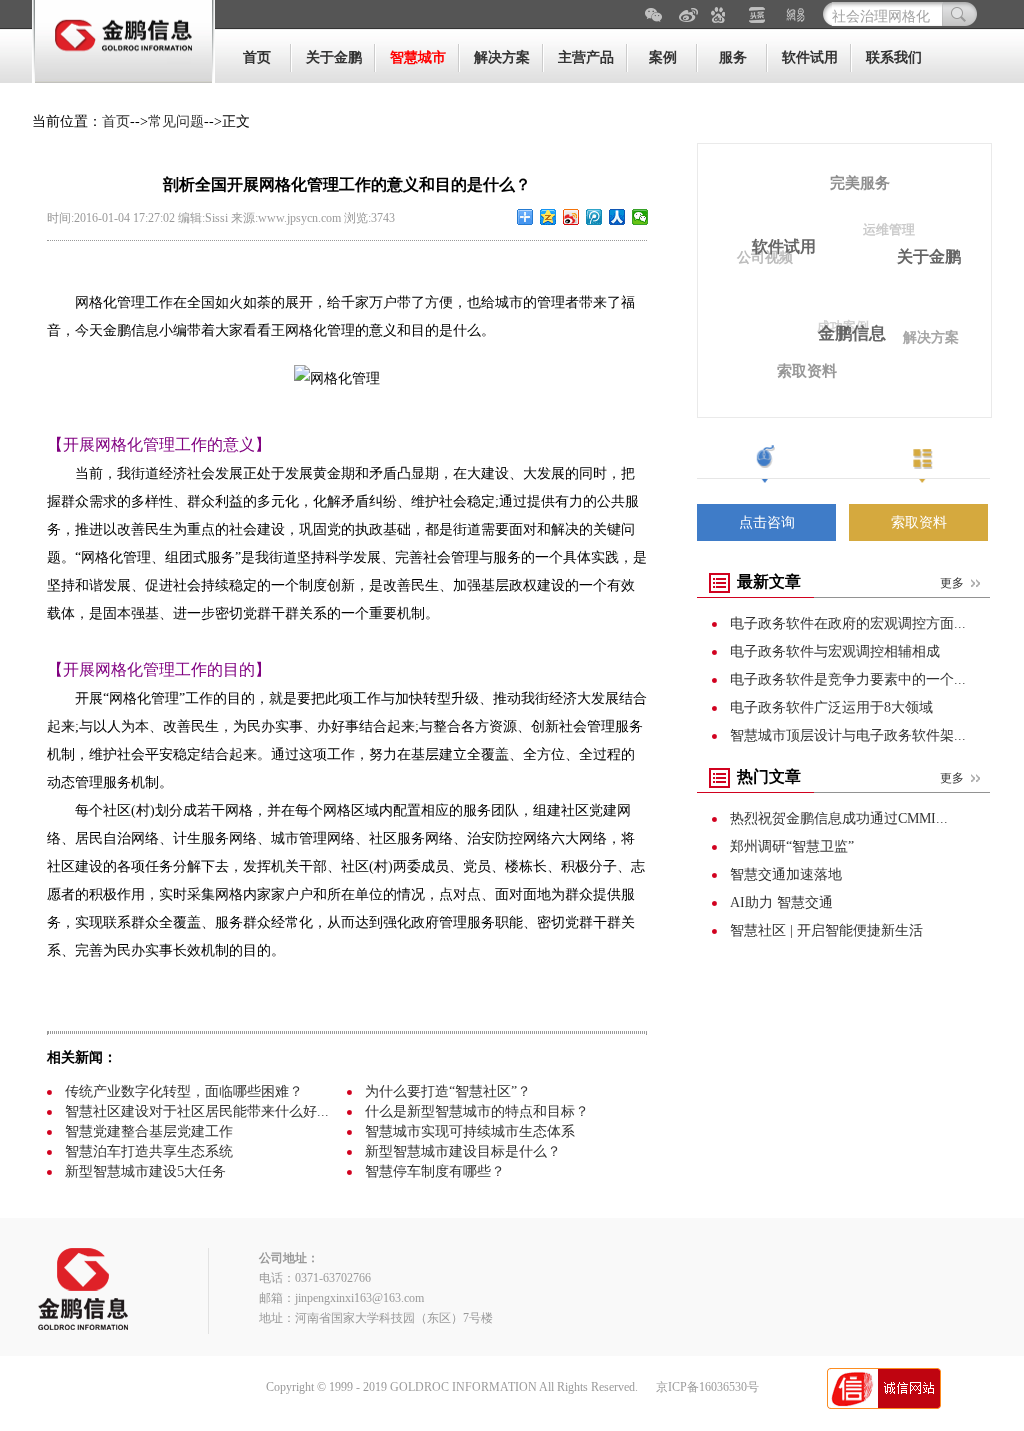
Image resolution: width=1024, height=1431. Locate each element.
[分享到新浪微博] (571, 217)
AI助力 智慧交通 (781, 902)
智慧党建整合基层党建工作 (149, 1131)
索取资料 (807, 371)
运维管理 (889, 229)
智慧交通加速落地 (786, 874)
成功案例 (843, 326)
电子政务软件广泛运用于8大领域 (831, 707)
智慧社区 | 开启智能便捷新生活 (826, 930)
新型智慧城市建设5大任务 (145, 1171)
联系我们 (894, 57)
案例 (663, 57)
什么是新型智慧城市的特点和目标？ (477, 1111)
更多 (952, 583)
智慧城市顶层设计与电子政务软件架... (848, 735)
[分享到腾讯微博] (594, 217)
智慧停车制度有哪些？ (435, 1171)
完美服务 (860, 183)
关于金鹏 (334, 57)
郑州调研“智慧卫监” (792, 846)
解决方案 (502, 57)
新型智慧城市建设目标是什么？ (463, 1151)
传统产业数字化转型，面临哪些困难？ (184, 1091)
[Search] (959, 14)
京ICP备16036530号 (707, 1387)
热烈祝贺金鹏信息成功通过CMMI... (839, 818)
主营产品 (586, 57)
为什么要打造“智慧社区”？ (448, 1091)
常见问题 (176, 121)
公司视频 (765, 257)
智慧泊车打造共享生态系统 (149, 1151)
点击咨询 (767, 522)
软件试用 (810, 57)
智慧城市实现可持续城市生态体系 (470, 1131)
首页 (257, 57)
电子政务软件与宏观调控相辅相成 (835, 651)
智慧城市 (418, 57)
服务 (733, 57)
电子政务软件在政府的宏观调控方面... (848, 623)
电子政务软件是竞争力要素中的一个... (848, 679)
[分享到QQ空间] (548, 217)
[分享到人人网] (617, 217)
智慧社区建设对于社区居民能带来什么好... (197, 1111)
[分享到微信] (640, 217)
